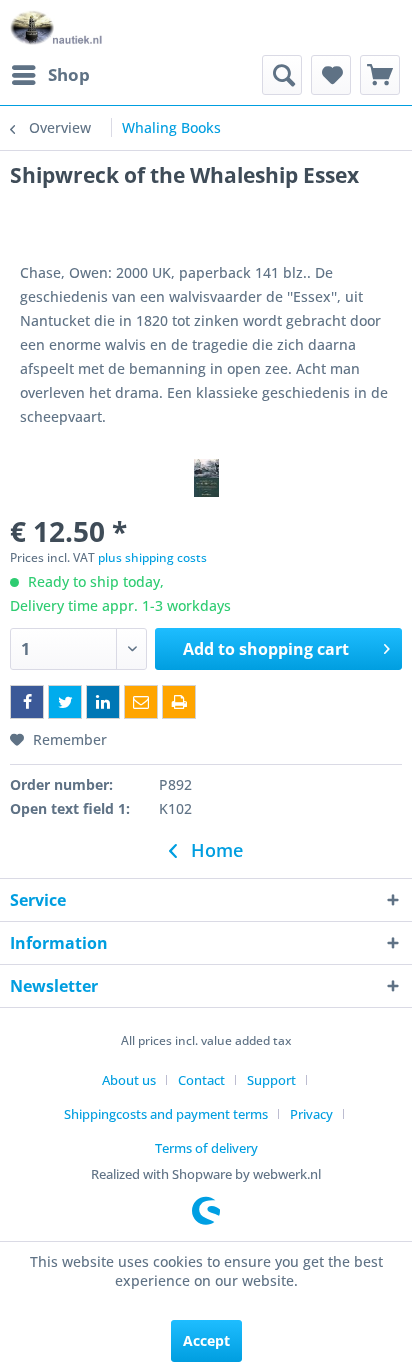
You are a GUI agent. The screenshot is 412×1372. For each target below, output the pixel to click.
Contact (201, 1080)
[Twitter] (65, 702)
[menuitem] (50, 75)
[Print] (179, 702)
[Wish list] (331, 75)
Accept (206, 1340)
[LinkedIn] (103, 702)
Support (271, 1080)
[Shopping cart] (380, 75)
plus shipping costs (152, 557)
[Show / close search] (282, 75)
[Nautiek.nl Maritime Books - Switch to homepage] (56, 27)
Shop (69, 74)
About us (129, 1080)
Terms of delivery (206, 1148)
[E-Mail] (141, 702)
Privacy (311, 1114)
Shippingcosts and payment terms (166, 1114)
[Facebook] (27, 702)
